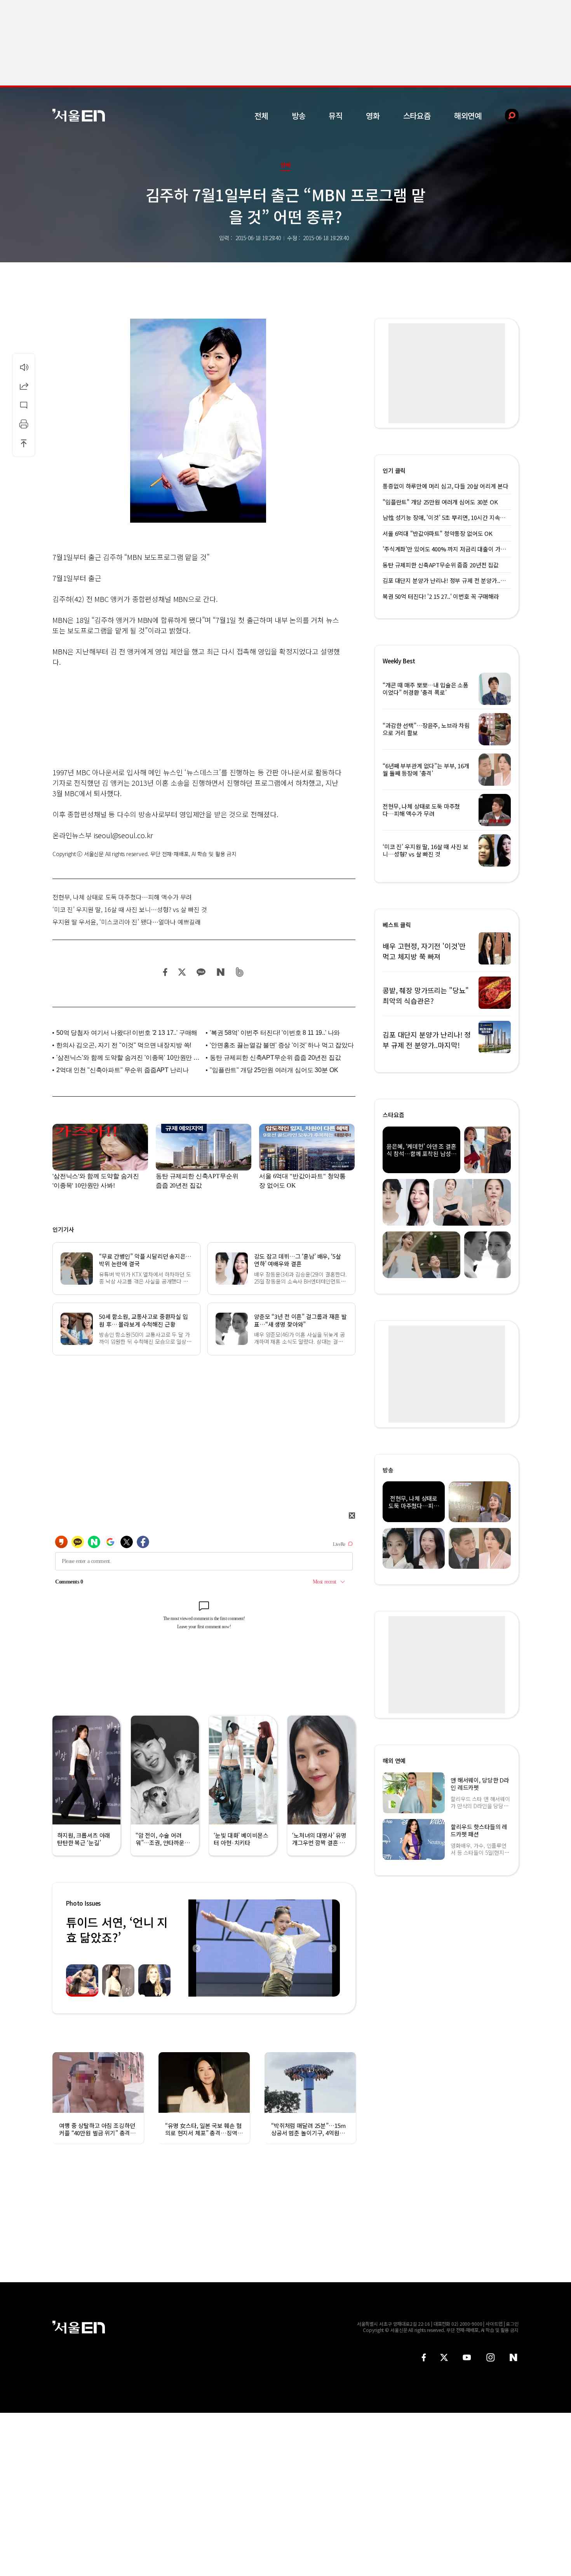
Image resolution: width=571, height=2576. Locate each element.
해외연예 (468, 116)
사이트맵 (494, 2324)
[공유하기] (24, 386)
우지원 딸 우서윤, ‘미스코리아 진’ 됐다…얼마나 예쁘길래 (127, 922)
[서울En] (79, 115)
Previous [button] (196, 1948)
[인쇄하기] (24, 424)
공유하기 (24, 386)
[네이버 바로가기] (514, 2357)
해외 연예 (394, 1761)
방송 (299, 116)
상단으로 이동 (24, 443)
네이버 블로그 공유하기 (220, 972)
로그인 (512, 2324)
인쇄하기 (24, 424)
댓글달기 (24, 405)
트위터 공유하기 (182, 972)
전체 (261, 116)
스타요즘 (417, 116)
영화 (373, 116)
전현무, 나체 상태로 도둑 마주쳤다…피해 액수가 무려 (122, 897)
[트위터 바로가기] (444, 2357)
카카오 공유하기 (201, 972)
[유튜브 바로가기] (467, 2357)
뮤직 (336, 116)
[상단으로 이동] (24, 443)
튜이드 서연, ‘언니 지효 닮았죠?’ (117, 1930)
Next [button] (332, 1948)
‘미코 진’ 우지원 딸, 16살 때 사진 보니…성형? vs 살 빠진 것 (130, 909)
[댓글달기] (24, 405)
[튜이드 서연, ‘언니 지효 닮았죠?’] (264, 1948)
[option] (264, 1948)
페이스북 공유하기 (165, 972)
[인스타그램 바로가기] (490, 2357)
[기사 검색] (506, 116)
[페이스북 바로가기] (424, 2357)
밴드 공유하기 (240, 972)
